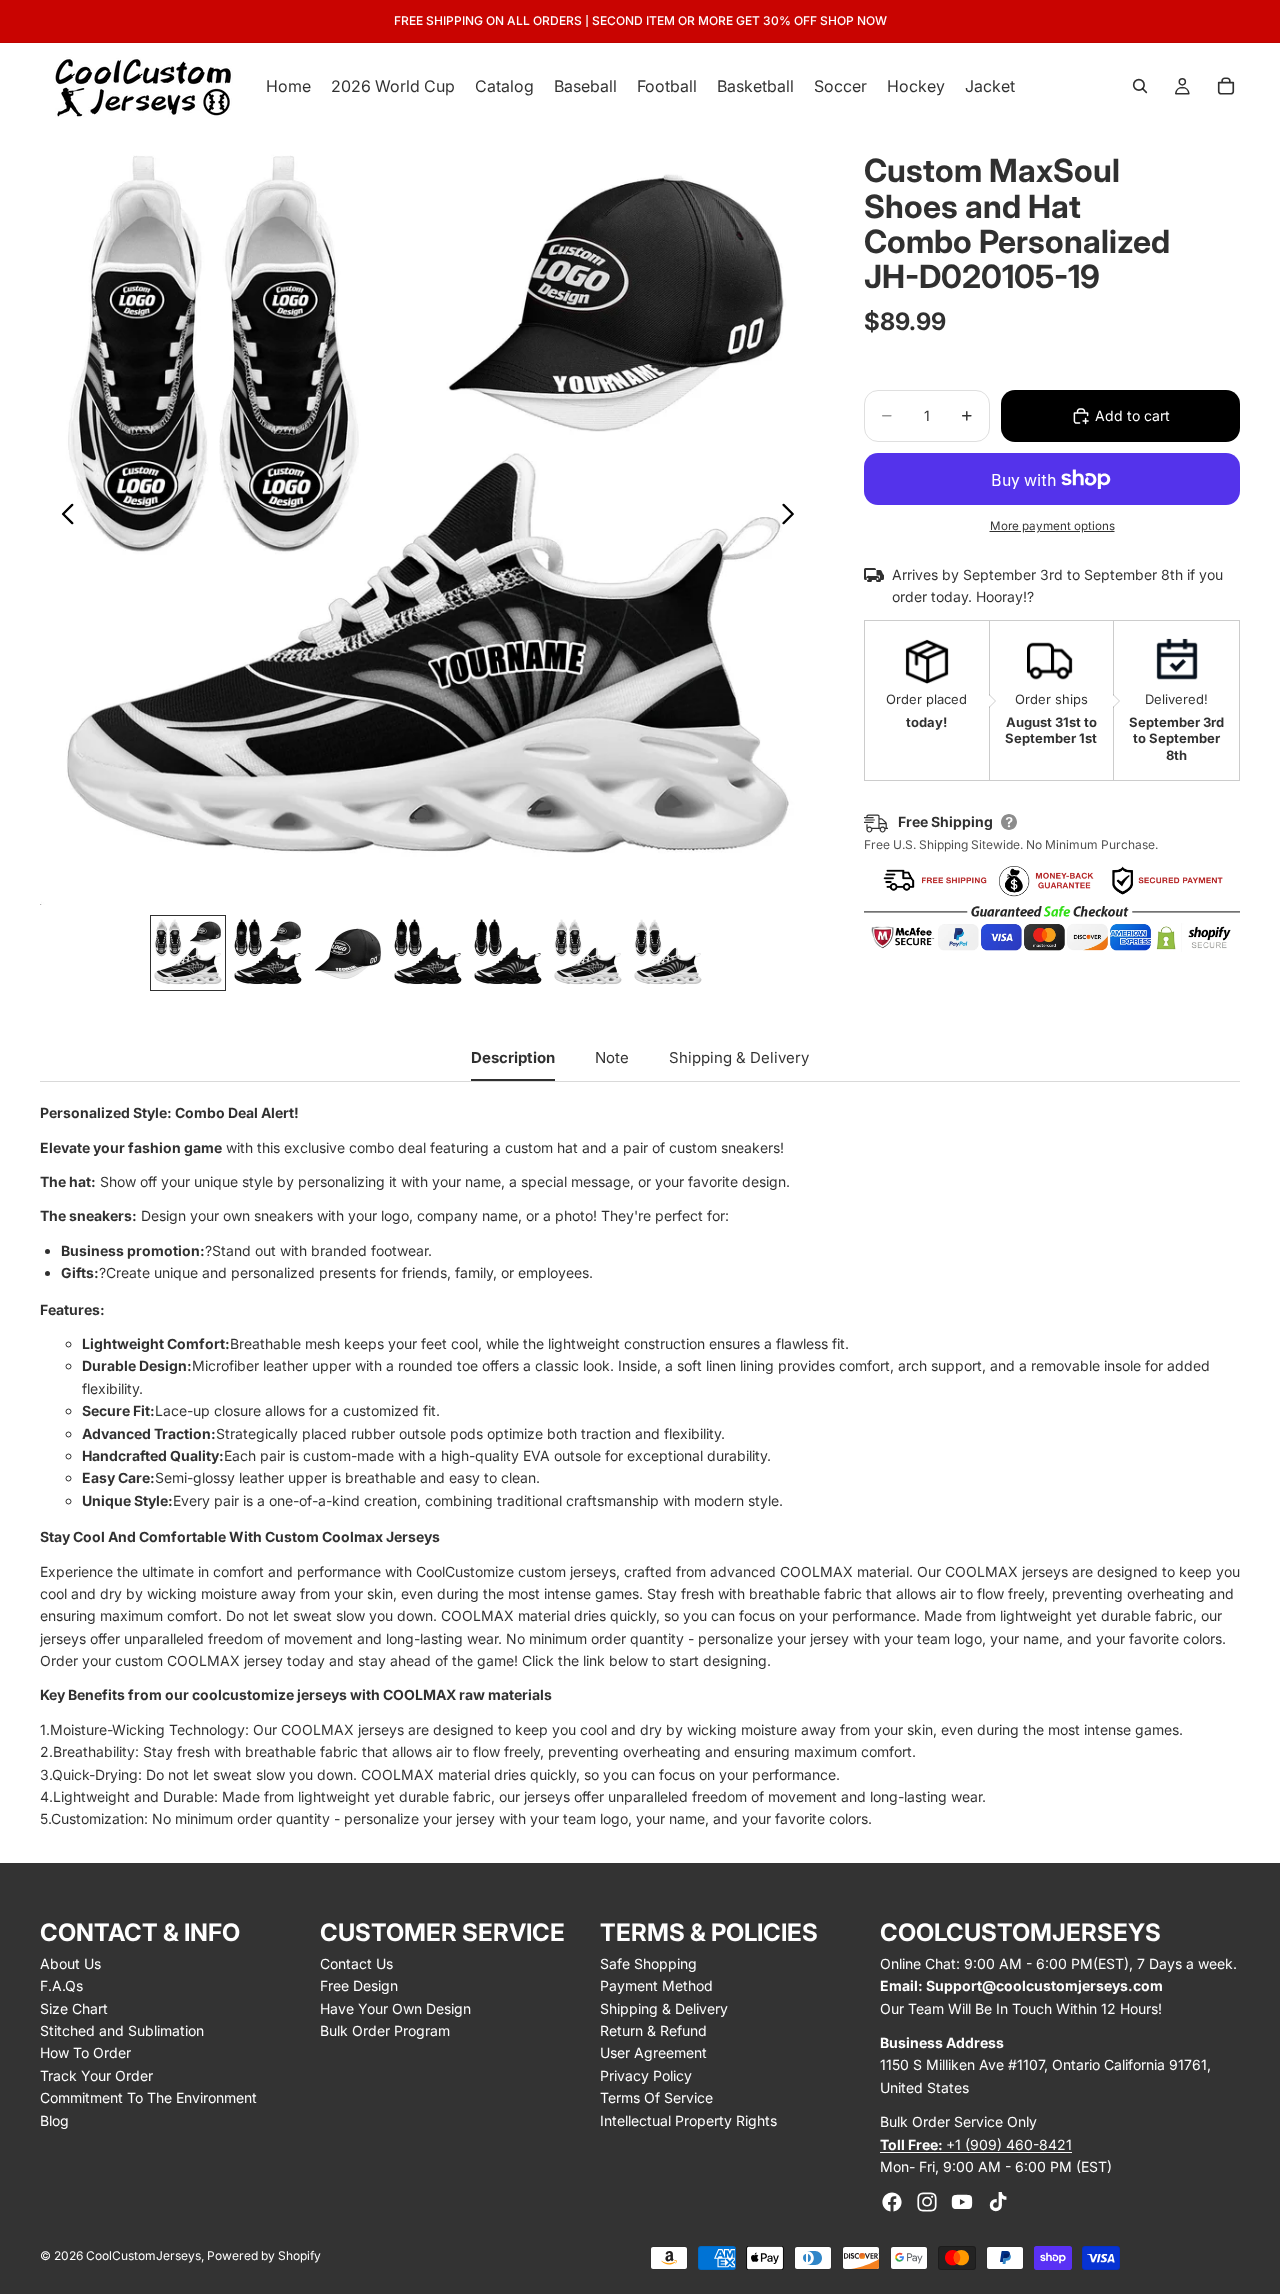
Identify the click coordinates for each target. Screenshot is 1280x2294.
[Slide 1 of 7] (188, 953)
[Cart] (1226, 86)
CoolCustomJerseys (143, 2255)
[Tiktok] (998, 2202)
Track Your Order (96, 2075)
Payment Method (656, 1985)
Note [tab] (612, 1057)
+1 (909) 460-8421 (976, 2144)
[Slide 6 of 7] (588, 953)
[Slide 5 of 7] (508, 953)
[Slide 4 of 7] (428, 953)
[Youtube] (962, 2202)
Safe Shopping (648, 1963)
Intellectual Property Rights (688, 2120)
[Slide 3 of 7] (348, 953)
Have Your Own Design (395, 2008)
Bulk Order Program (385, 2030)
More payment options (1052, 526)
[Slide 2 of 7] (268, 953)
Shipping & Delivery (664, 2008)
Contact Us (356, 1963)
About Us (70, 1963)
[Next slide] (793, 517)
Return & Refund (653, 2030)
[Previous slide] (62, 517)
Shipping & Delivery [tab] (739, 1057)
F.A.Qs (61, 1985)
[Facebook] (892, 2202)
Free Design (359, 1985)
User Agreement (653, 2052)
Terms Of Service (656, 2097)
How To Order (85, 2052)
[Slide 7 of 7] (668, 953)
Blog (54, 2120)
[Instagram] (927, 2202)
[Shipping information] (1009, 822)
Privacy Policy (646, 2075)
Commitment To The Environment (148, 2097)
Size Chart (74, 2008)
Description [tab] (513, 1057)
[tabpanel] (640, 1466)
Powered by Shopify (264, 2255)
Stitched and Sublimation (122, 2030)
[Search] (1140, 86)
